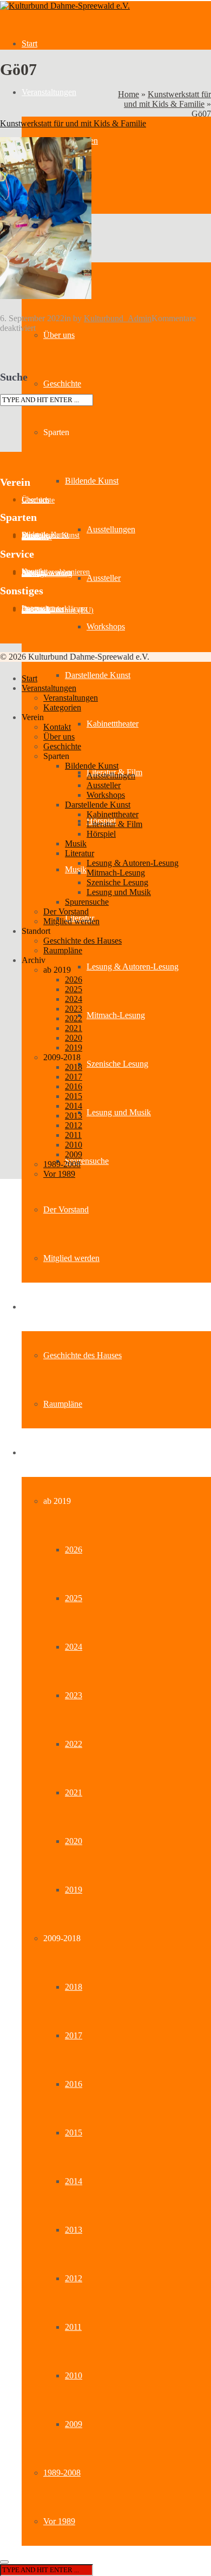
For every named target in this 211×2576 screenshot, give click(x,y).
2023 (74, 1695)
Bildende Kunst (92, 481)
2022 (74, 1744)
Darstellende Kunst (98, 675)
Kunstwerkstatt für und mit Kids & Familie (167, 99)
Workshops (106, 626)
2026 (74, 1550)
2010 (74, 2375)
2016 (74, 2084)
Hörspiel (101, 834)
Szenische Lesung (117, 1064)
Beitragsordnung (47, 574)
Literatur (80, 853)
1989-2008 (62, 2473)
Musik (76, 869)
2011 (73, 2327)
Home (128, 94)
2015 (74, 2133)
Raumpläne (63, 1404)
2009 (74, 2424)
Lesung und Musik (119, 1112)
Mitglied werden (71, 1258)
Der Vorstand (66, 1209)
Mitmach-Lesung (116, 1015)
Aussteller (104, 578)
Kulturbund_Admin (118, 318)
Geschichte (62, 384)
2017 (74, 2035)
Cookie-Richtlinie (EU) (58, 610)
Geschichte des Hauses (83, 1355)
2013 (74, 2230)
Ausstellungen (111, 529)
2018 (74, 1987)
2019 (74, 1890)
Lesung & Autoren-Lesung (133, 967)
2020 (74, 1841)
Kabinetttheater (113, 724)
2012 (74, 2278)
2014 (74, 2181)
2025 (74, 1598)
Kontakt (57, 727)
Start (29, 43)
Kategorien (62, 707)
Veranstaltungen (49, 92)
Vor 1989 (59, 2521)
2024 (74, 1647)
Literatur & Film (114, 824)
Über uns (59, 335)
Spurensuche (87, 1161)
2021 (74, 1792)
